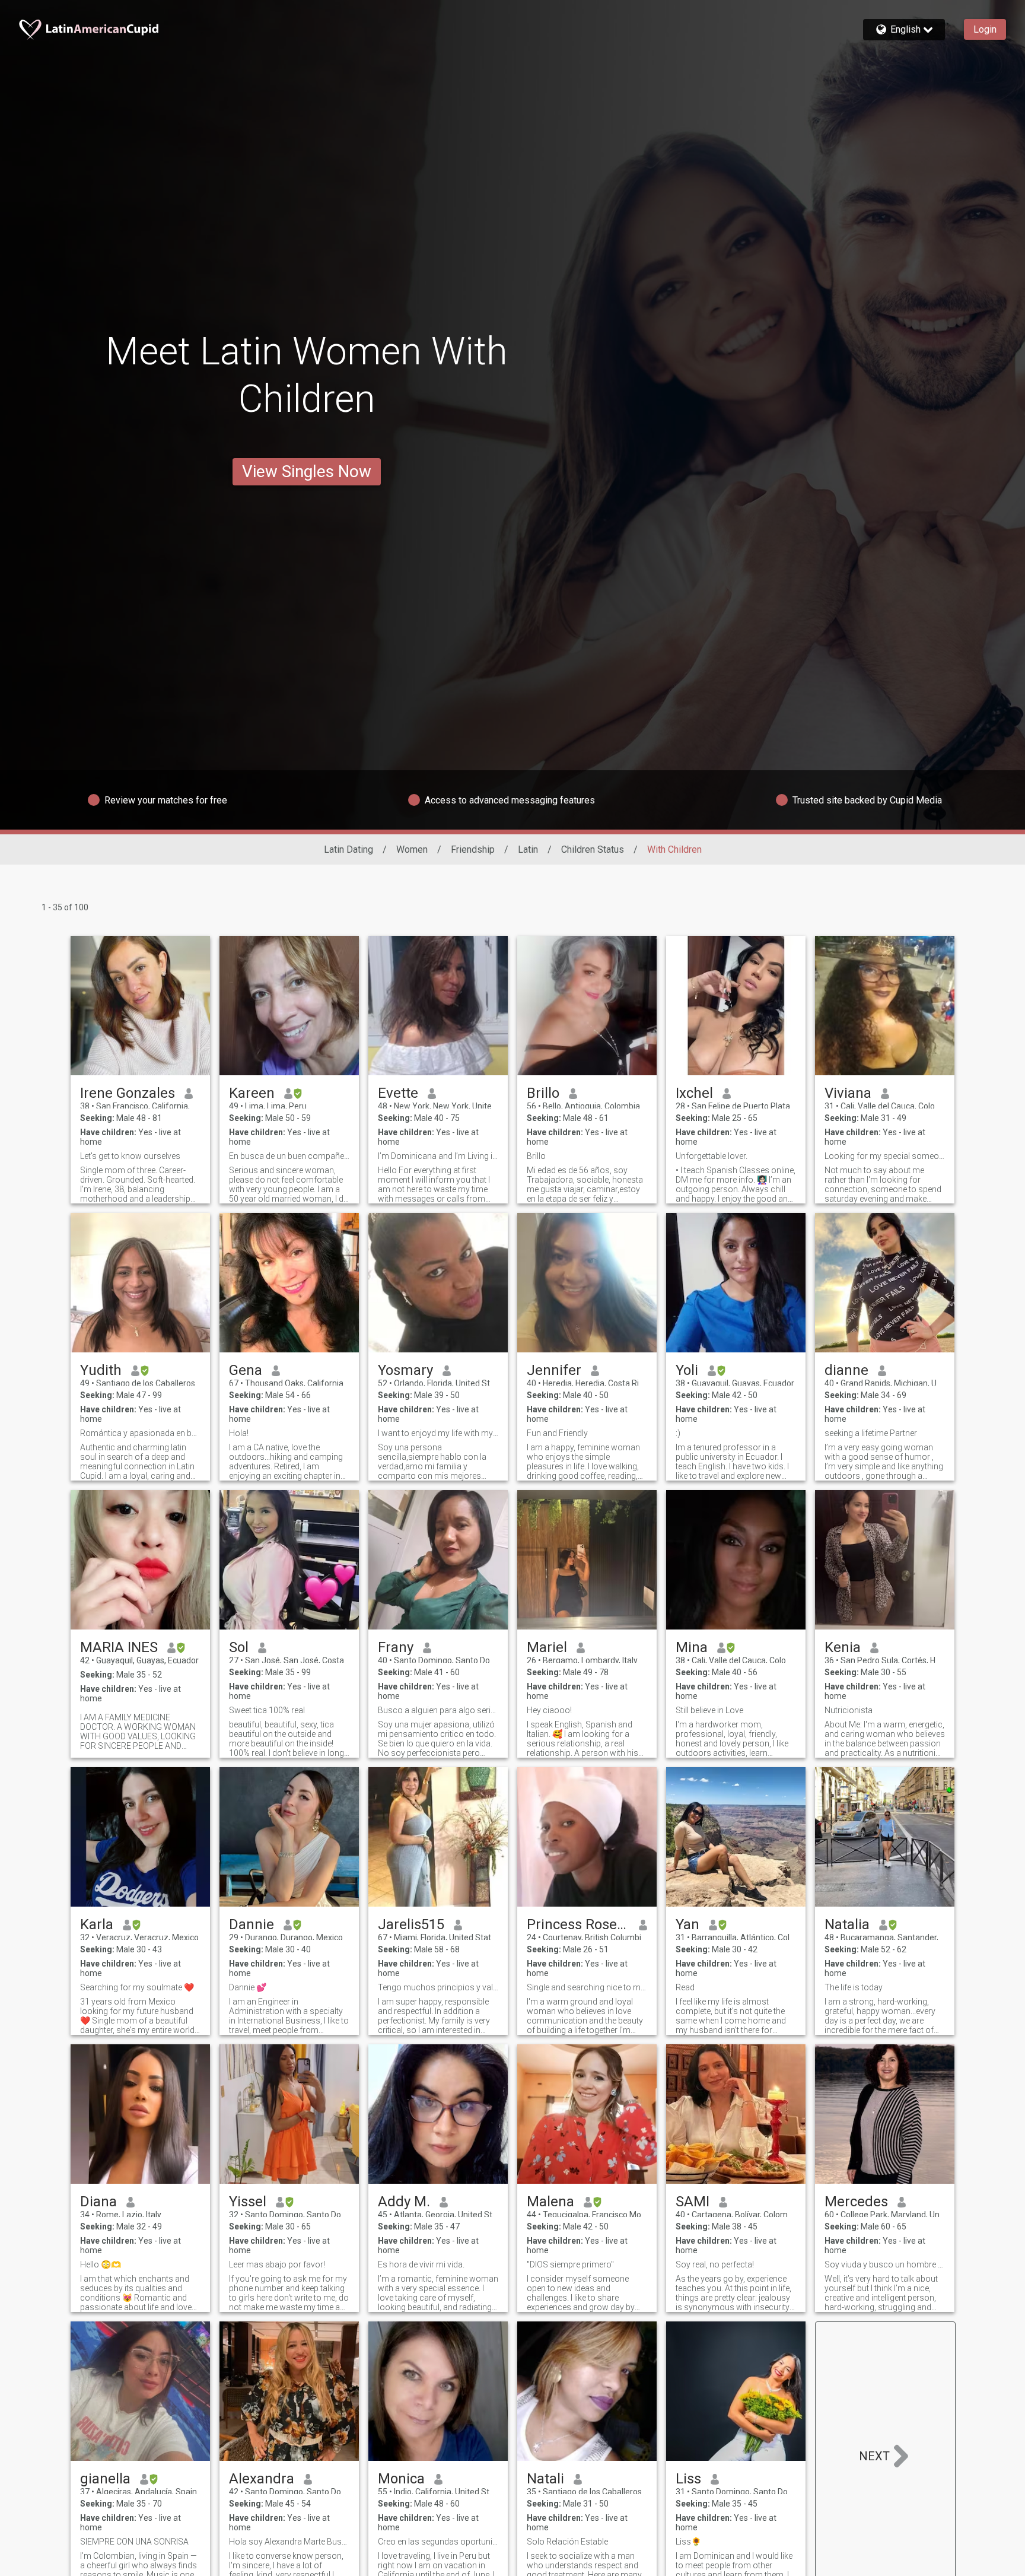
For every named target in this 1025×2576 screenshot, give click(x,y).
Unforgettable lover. (712, 1156)
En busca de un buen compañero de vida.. (289, 1156)
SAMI (693, 2202)
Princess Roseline (578, 1924)
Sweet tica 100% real (267, 1710)
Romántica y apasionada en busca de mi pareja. (140, 1433)
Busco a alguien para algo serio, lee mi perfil (438, 1710)
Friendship (473, 849)
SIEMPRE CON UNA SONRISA (134, 2542)
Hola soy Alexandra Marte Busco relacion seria (289, 2542)
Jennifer (554, 1370)
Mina (692, 1647)
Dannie (252, 1924)
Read (685, 1987)
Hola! (239, 1433)
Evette (398, 1093)
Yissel (248, 2202)
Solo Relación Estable (567, 2542)
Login (985, 29)
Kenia (843, 1647)
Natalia (847, 1924)
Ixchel (694, 1093)
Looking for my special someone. (885, 1156)
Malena (550, 2202)
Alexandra (262, 2479)
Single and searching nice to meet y (587, 1987)
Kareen (252, 1093)
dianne (846, 1370)
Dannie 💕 (248, 1987)
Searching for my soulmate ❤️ (137, 1987)
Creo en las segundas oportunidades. (438, 2542)
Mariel (547, 1647)
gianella (105, 2479)
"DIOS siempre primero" (570, 2264)
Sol (239, 1647)
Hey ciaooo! (549, 1710)
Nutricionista (849, 1710)
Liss (688, 2479)
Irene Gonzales (128, 1093)
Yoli (687, 1370)
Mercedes (856, 2202)
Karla (97, 1924)
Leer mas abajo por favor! (277, 2264)
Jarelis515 (411, 1924)
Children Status (593, 849)
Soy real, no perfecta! (715, 2264)
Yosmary (405, 1370)
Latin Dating (348, 849)
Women (412, 849)
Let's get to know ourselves (130, 1156)
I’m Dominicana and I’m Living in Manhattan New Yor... (438, 1156)
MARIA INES (119, 1647)
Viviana (848, 1093)
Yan (687, 1924)
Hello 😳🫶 (101, 2264)
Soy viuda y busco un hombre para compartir (885, 2264)
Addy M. (404, 2202)
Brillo (543, 1093)
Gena (246, 1370)
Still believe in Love (709, 1710)
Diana (98, 2202)
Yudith (101, 1370)
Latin (528, 849)
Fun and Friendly (557, 1433)
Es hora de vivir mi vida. (421, 2264)
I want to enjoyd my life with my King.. (438, 1433)
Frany (396, 1647)
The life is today (854, 1987)
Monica (401, 2479)
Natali (545, 2479)
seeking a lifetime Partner (871, 1433)
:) (678, 1433)
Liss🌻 (688, 2542)
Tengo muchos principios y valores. (438, 1987)
